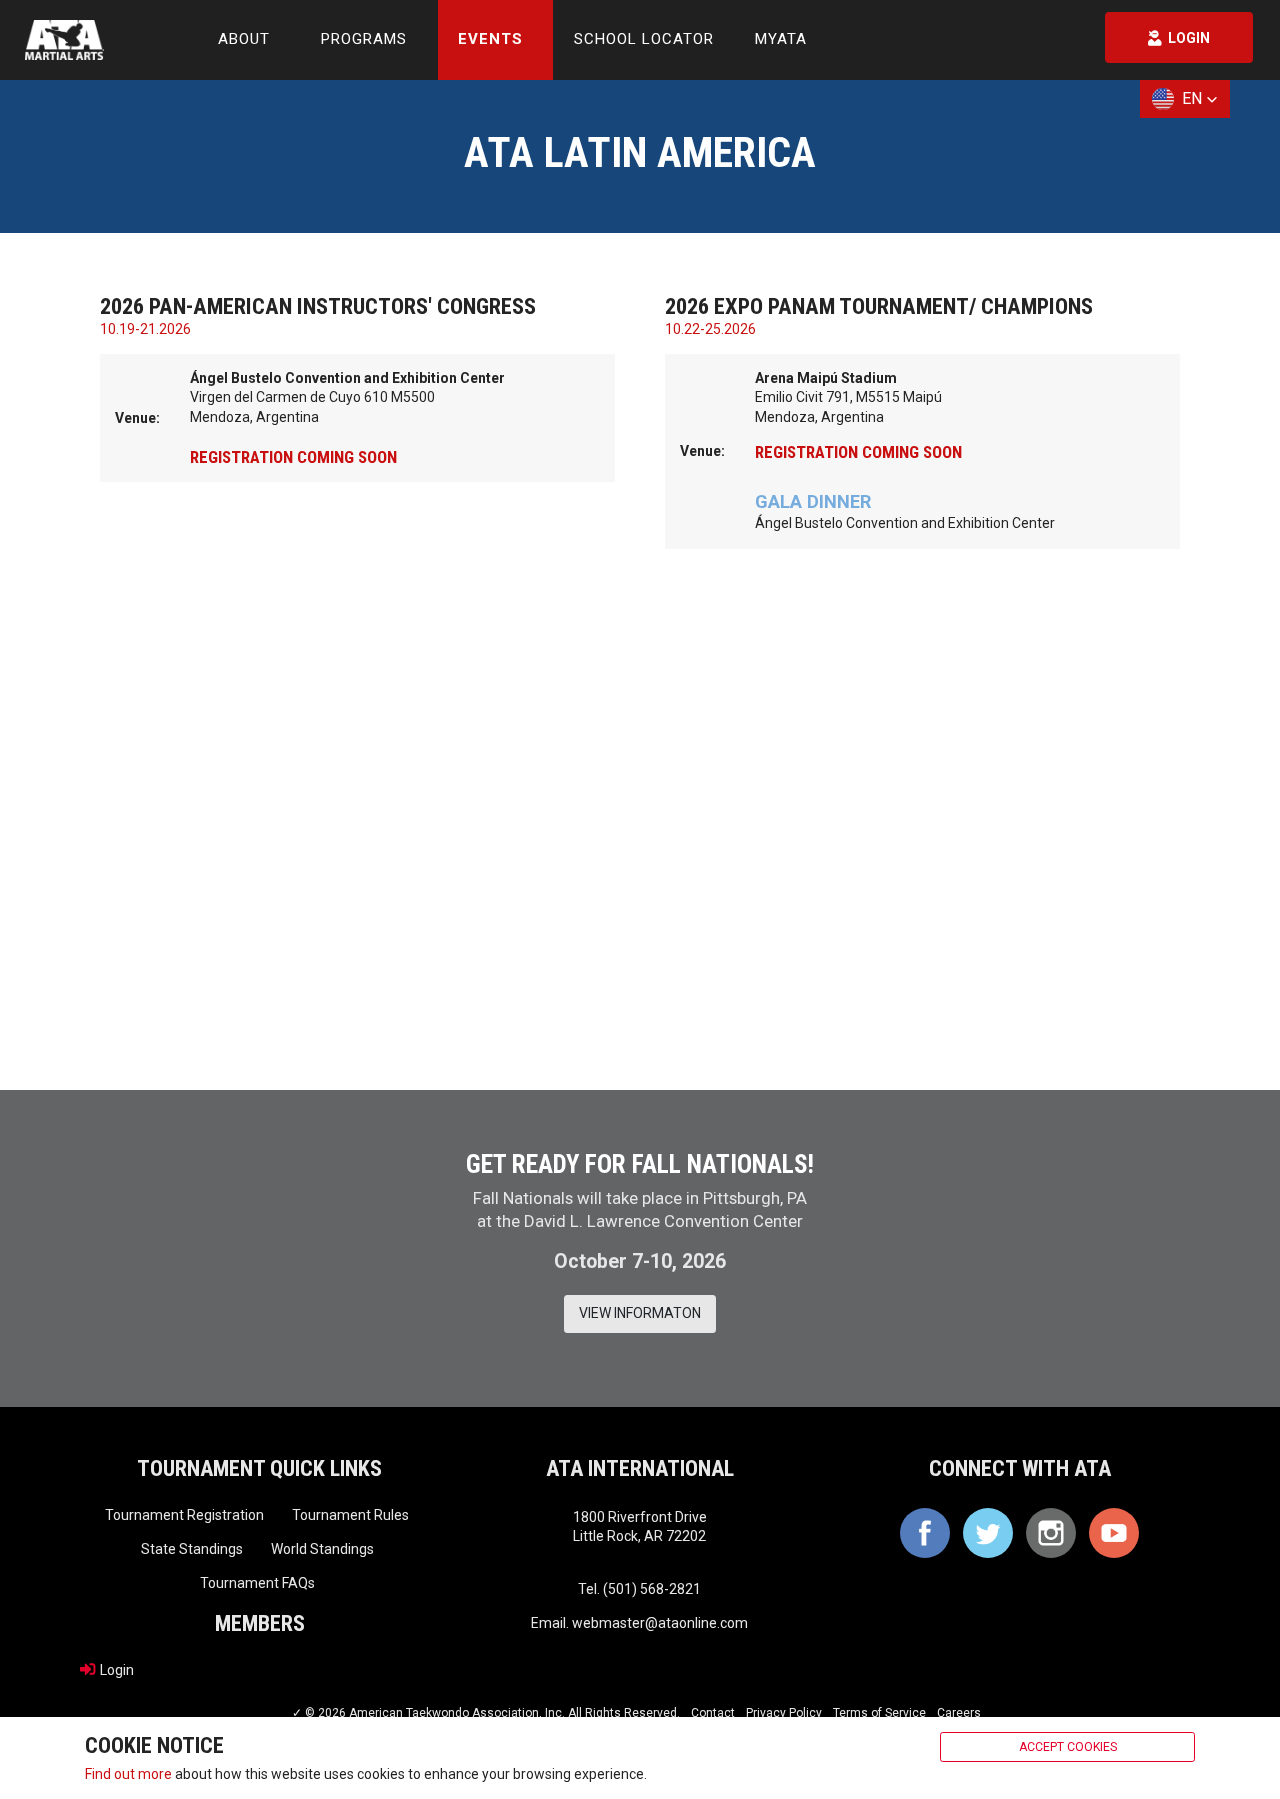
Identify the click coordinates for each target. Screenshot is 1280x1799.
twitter (988, 1533)
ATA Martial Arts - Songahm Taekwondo (64, 40)
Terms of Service (879, 1713)
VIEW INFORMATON (640, 1313)
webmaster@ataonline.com (660, 1623)
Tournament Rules (350, 1515)
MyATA (781, 39)
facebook (925, 1533)
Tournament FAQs (257, 1583)
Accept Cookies (1068, 1747)
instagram (1051, 1533)
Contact (713, 1713)
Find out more (128, 1773)
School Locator (644, 39)
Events (490, 39)
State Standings (192, 1549)
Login (117, 1669)
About (244, 39)
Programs (364, 39)
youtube (1114, 1533)
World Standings (322, 1549)
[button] (1185, 99)
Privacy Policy (784, 1713)
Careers (959, 1713)
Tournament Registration (184, 1515)
